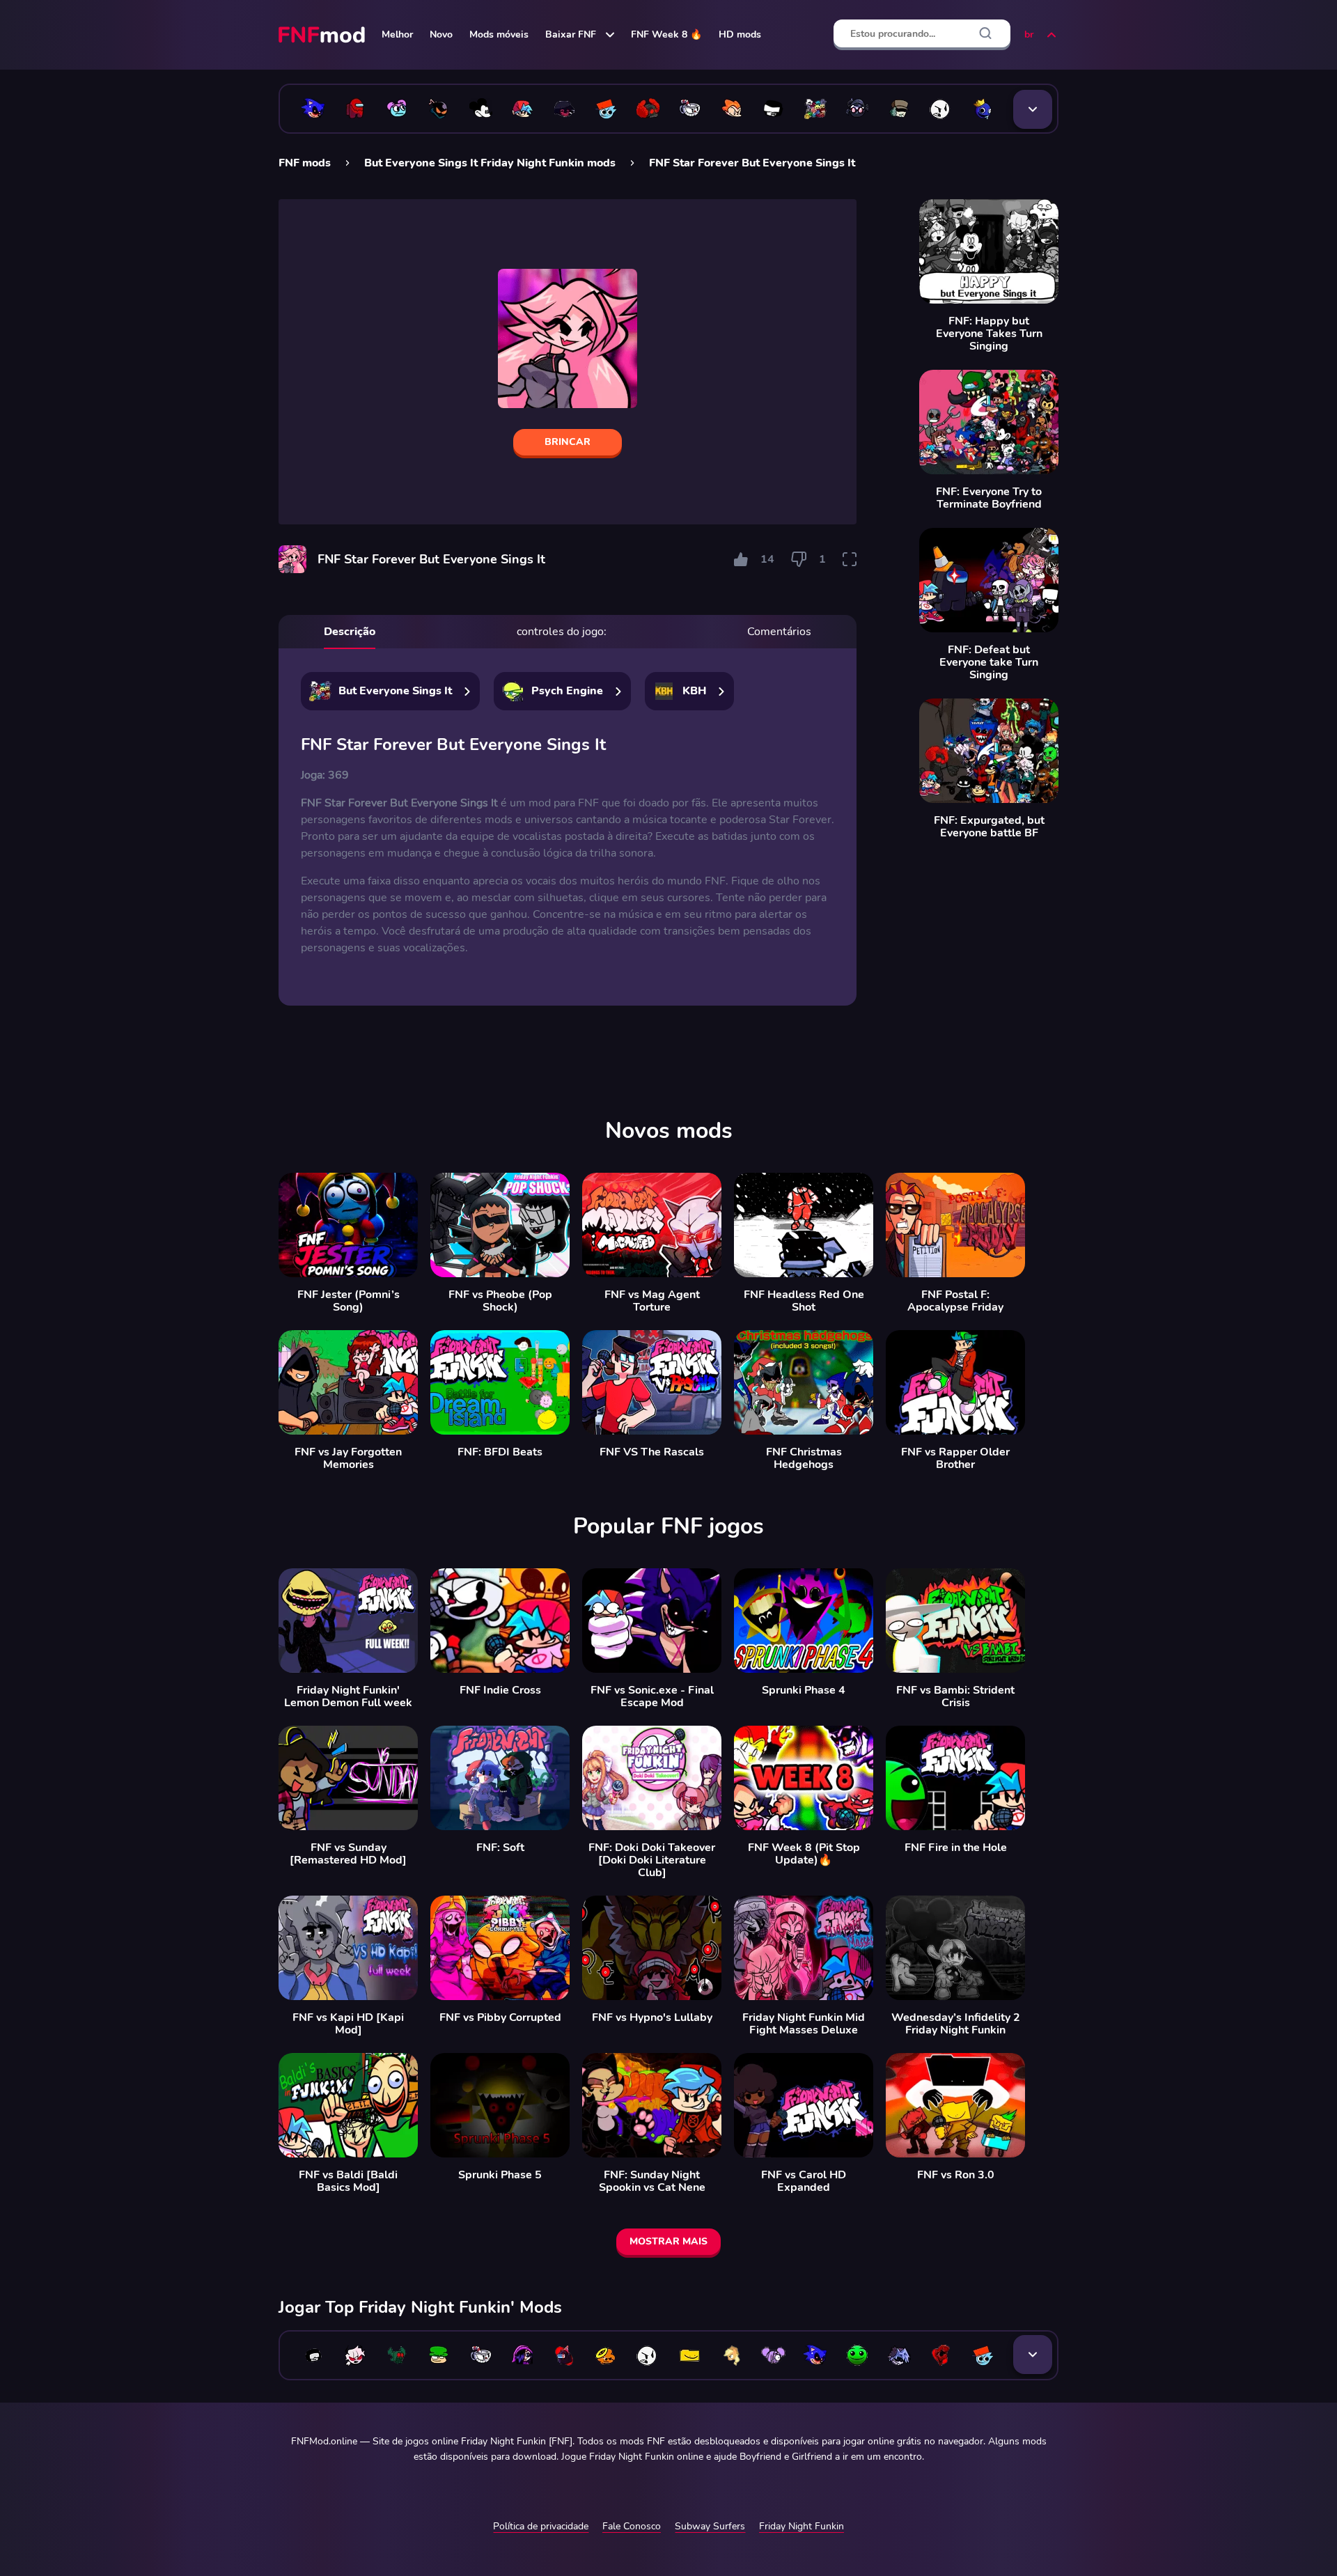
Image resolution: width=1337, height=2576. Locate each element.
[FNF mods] (323, 35)
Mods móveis (499, 34)
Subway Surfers (710, 2526)
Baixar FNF (571, 34)
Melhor (397, 34)
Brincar (568, 442)
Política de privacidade (541, 2526)
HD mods (740, 34)
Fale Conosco (632, 2526)
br (1029, 34)
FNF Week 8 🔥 (666, 34)
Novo (441, 34)
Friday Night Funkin (802, 2526)
